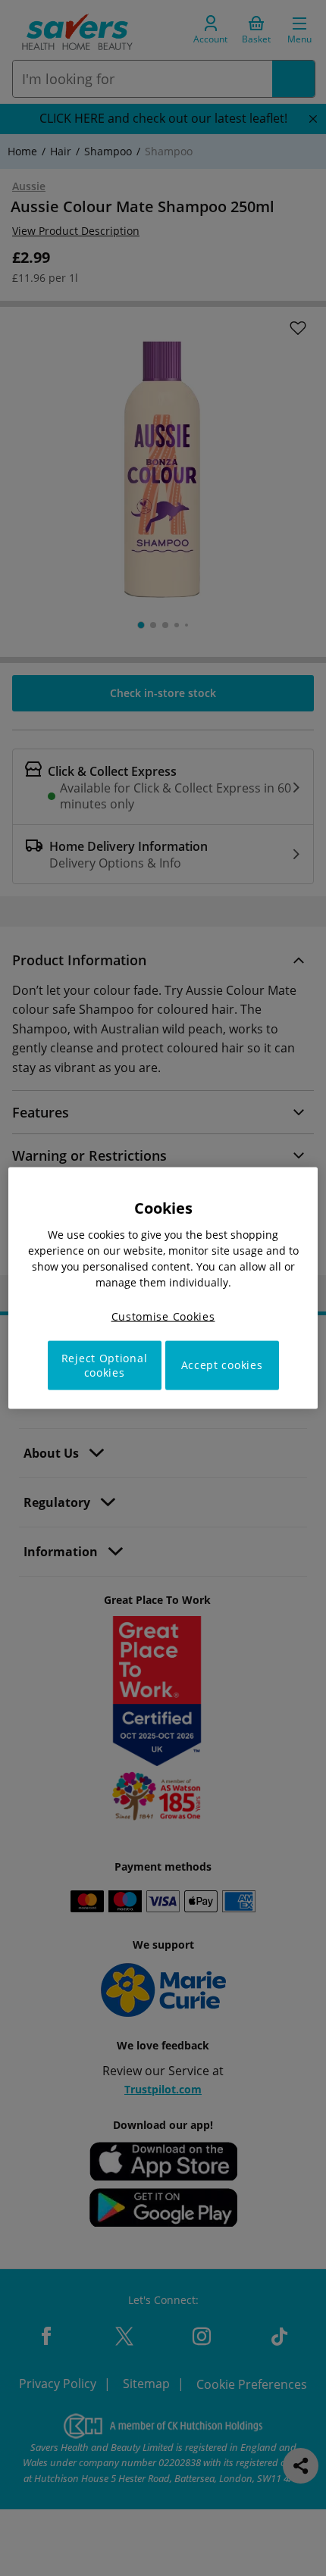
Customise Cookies (163, 1316)
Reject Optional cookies (105, 1365)
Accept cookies (222, 1365)
